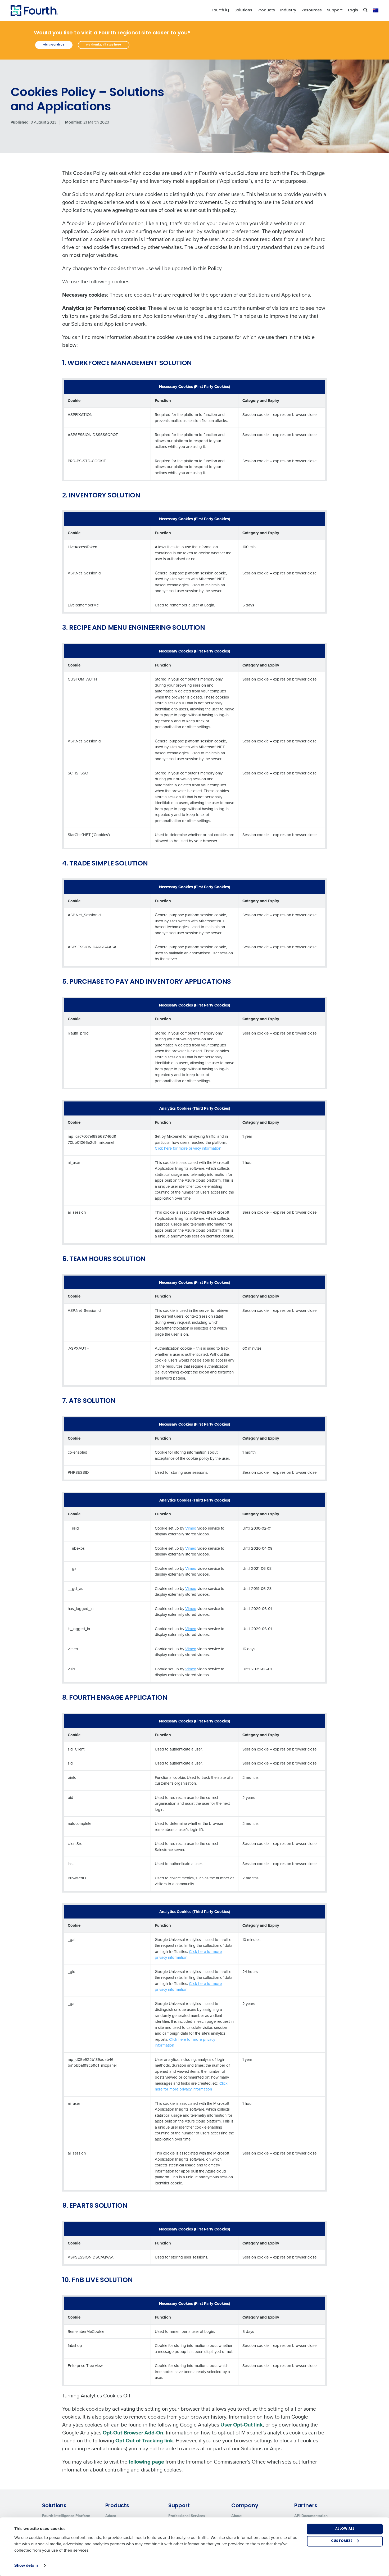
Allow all (345, 2529)
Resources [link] (312, 10)
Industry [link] (288, 10)
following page (146, 2462)
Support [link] (335, 10)
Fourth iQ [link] (220, 10)
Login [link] (353, 10)
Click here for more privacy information (188, 1148)
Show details (26, 2565)
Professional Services (187, 2516)
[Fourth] (34, 11)
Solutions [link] (243, 10)
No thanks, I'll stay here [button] (104, 45)
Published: (20, 122)
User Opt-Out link (242, 2425)
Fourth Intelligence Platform (66, 2516)
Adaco (111, 2516)
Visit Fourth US (54, 45)
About (236, 2516)
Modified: (74, 122)
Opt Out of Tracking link (144, 2440)
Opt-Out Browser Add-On (133, 2432)
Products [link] (266, 10)
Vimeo (191, 1528)
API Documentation (311, 2516)
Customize (342, 2541)
